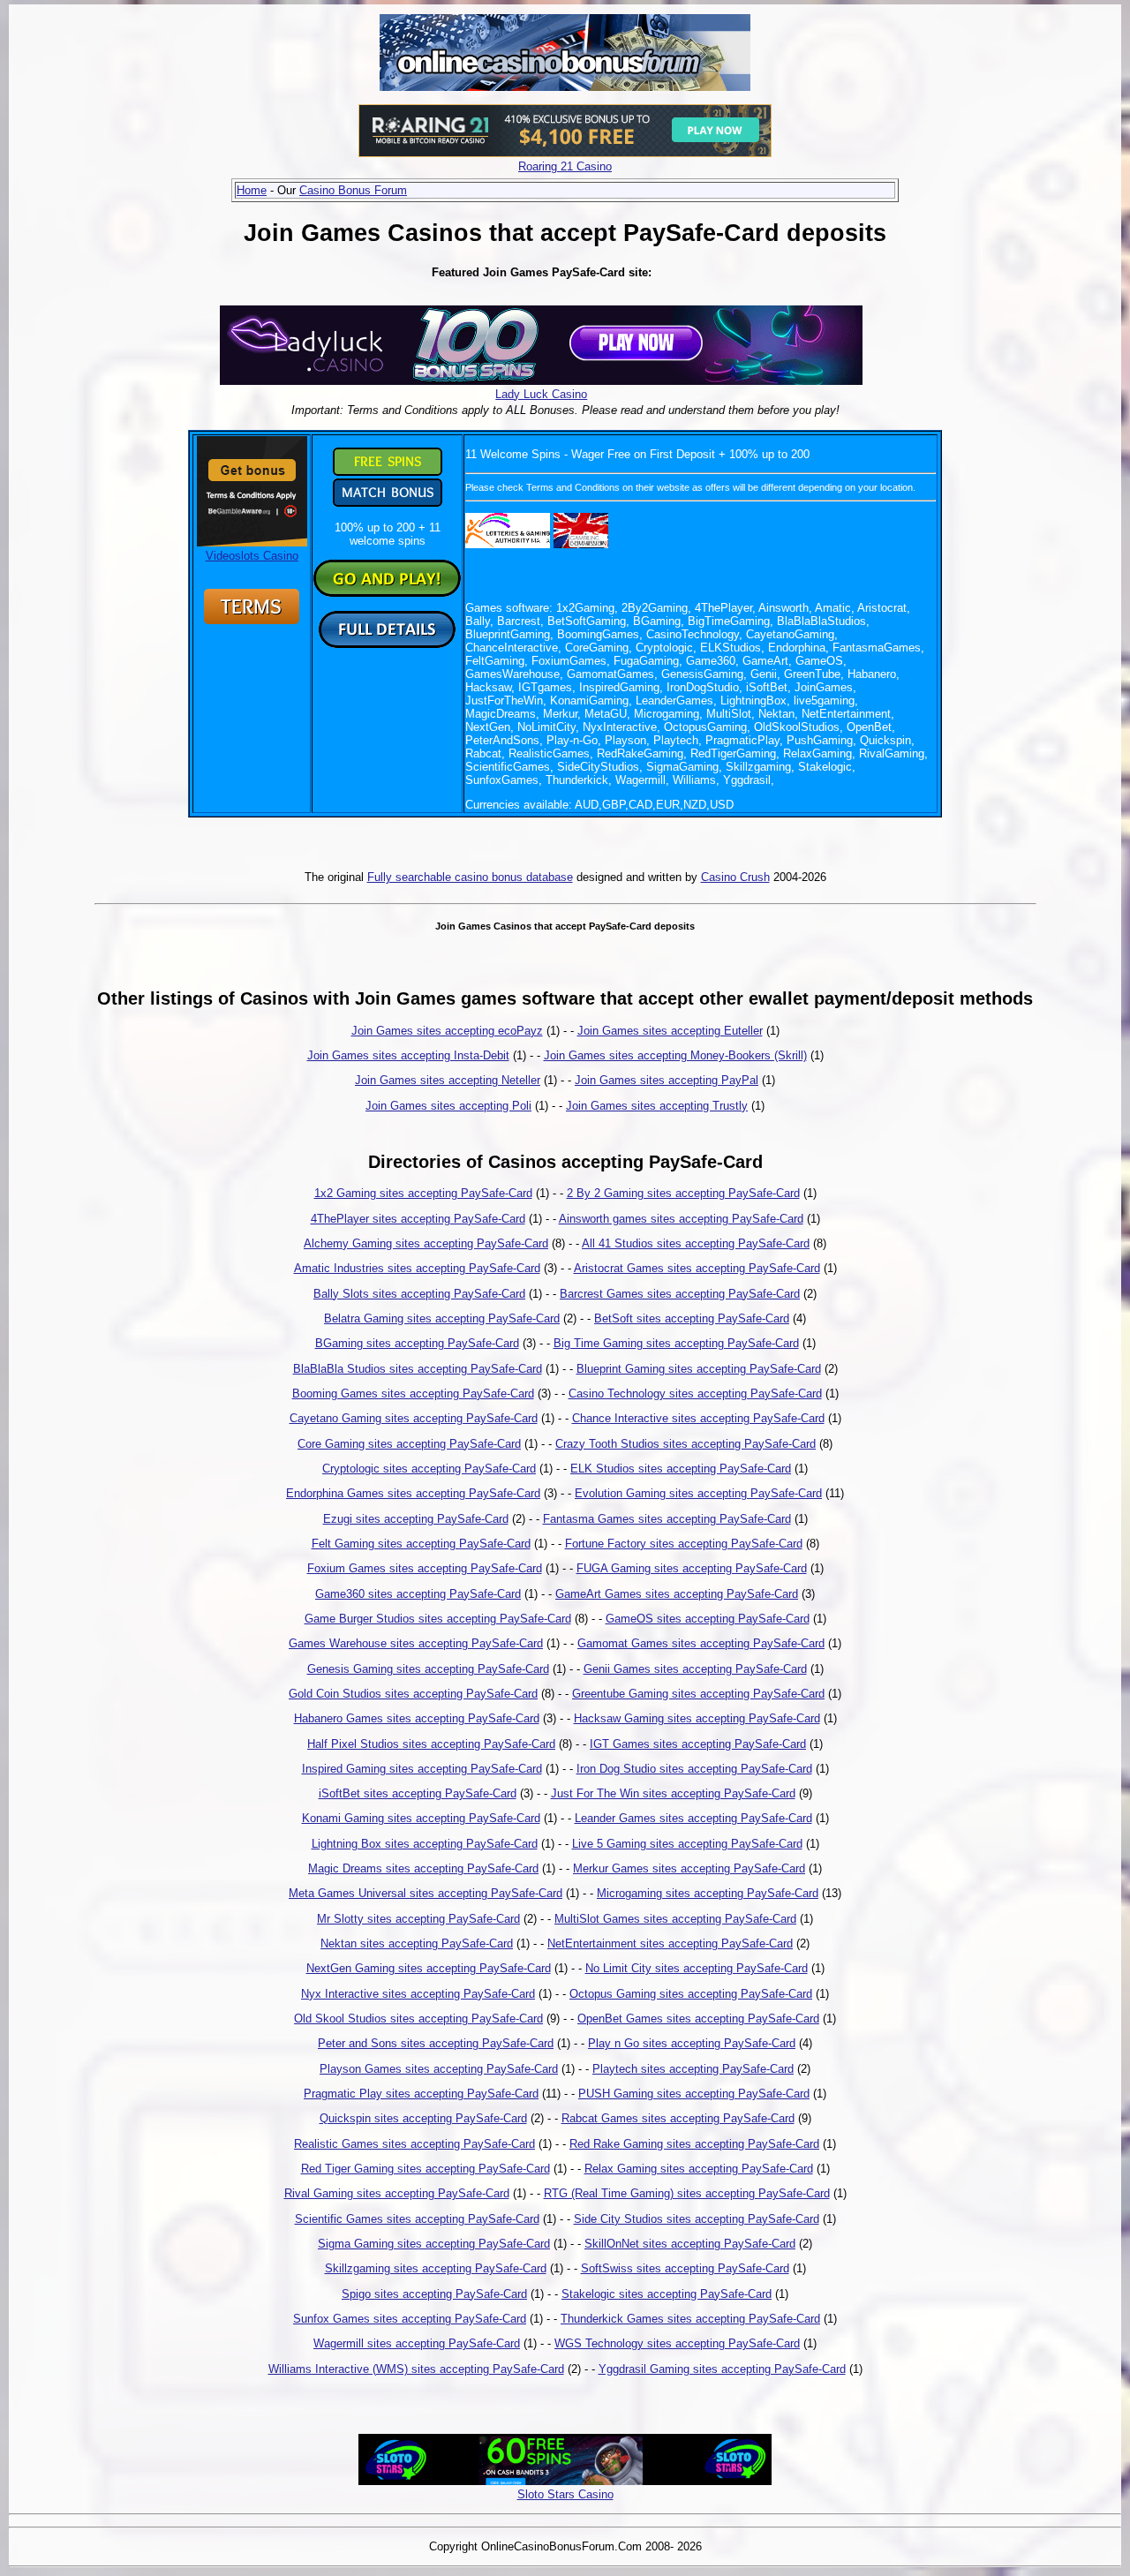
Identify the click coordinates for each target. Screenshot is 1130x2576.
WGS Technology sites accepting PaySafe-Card (677, 2343)
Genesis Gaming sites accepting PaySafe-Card (428, 1669)
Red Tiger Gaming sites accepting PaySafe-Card (426, 2169)
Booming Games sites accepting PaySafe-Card (413, 1393)
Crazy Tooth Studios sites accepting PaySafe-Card (686, 1444)
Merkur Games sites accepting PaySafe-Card (689, 1868)
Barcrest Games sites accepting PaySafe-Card (680, 1294)
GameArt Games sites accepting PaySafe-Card (677, 1594)
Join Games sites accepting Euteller (670, 1031)
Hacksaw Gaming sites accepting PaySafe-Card (697, 1718)
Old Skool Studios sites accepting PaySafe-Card (418, 2019)
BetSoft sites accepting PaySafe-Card (692, 1318)
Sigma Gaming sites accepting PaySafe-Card (434, 2244)
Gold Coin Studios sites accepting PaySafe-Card (413, 1694)
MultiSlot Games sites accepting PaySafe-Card (675, 1919)
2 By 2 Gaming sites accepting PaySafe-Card (683, 1193)
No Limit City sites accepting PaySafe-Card (697, 1968)
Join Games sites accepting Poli (448, 1106)
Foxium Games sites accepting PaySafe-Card (425, 1568)
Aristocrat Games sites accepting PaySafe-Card (697, 1268)
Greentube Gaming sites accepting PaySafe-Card (698, 1694)
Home (252, 190)
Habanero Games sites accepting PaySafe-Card (417, 1718)
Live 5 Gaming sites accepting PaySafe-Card (687, 1844)
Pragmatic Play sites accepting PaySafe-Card (421, 2094)
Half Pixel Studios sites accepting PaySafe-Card (431, 1744)
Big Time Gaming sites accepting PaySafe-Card (676, 1343)
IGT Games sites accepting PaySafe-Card (698, 1744)
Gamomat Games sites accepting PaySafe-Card (701, 1643)
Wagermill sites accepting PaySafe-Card (417, 2343)
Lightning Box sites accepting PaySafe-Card (425, 1844)
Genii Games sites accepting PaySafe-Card (695, 1669)
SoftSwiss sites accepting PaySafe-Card (685, 2268)
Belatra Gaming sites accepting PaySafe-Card (442, 1318)
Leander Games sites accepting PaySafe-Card (693, 1818)
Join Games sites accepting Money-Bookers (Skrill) (675, 1055)
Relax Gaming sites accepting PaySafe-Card (699, 2169)
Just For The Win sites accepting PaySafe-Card (673, 1793)
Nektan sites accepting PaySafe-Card (417, 1943)
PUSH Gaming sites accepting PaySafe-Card (694, 2094)
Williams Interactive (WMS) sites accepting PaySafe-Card (416, 2369)
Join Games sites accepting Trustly (657, 1106)
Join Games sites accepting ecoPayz (447, 1031)
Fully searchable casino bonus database (470, 877)
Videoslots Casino (252, 556)
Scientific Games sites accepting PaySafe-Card (417, 2219)
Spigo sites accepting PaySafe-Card (434, 2294)
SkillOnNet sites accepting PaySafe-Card (690, 2244)
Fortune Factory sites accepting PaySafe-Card (684, 1544)
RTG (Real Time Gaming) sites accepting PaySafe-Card (687, 2193)
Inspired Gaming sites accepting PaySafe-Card (422, 1769)
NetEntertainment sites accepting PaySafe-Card (670, 1943)
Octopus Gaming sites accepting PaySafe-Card (691, 1994)
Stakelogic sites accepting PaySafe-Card (667, 2294)
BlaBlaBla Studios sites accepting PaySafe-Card (418, 1369)
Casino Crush (735, 877)
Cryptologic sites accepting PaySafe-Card (429, 1469)
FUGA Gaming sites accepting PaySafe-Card (692, 1568)
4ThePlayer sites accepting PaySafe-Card (418, 1219)
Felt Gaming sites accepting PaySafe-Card (421, 1544)
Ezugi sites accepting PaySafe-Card (416, 1519)
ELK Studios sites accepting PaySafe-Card (681, 1469)
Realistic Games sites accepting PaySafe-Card (414, 2144)
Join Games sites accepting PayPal (667, 1080)
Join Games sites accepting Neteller (448, 1080)
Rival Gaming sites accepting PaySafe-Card (397, 2193)
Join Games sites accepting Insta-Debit (408, 1055)
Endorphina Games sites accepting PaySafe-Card (413, 1493)
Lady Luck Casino (541, 394)
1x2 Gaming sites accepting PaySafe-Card (423, 1193)
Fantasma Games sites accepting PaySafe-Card (667, 1519)
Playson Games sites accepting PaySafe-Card (439, 2069)
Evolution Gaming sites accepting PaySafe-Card (698, 1493)
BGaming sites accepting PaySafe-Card (417, 1343)
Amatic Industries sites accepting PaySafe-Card (417, 1268)
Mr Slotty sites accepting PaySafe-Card (418, 1919)
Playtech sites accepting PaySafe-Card (693, 2069)
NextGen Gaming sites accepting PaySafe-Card (429, 1968)
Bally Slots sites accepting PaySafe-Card (419, 1294)
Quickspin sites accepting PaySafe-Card (423, 2118)
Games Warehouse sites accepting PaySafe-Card (416, 1643)
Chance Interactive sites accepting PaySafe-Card (698, 1418)
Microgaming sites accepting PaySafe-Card (708, 1893)
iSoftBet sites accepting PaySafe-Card (418, 1793)
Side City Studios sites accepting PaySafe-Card (697, 2219)
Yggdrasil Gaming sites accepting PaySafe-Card (722, 2369)
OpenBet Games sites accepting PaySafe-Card (698, 2019)
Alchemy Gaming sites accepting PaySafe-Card (426, 1243)
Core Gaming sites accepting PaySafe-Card (409, 1444)
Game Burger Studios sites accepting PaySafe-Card (438, 1619)
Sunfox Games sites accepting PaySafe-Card (410, 2319)
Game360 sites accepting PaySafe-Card (418, 1594)
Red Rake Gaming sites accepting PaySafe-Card (694, 2144)
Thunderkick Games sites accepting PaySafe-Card (690, 2319)
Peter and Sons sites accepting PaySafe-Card (436, 2043)
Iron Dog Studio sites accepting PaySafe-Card (694, 1769)
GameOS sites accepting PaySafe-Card (708, 1619)
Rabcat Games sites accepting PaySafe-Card (678, 2118)
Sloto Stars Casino (565, 2494)
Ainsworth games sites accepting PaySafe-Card (681, 1219)
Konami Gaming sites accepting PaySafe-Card (421, 1818)
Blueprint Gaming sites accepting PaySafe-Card (699, 1369)
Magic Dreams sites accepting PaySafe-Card (423, 1868)
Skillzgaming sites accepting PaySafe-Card (436, 2268)
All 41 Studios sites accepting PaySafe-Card (696, 1243)
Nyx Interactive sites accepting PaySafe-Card (418, 1994)
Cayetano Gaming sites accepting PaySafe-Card (414, 1418)
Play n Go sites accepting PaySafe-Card (692, 2043)
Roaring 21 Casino (565, 166)
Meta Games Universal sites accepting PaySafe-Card (426, 1893)
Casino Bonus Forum (353, 190)
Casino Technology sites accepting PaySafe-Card (695, 1393)
